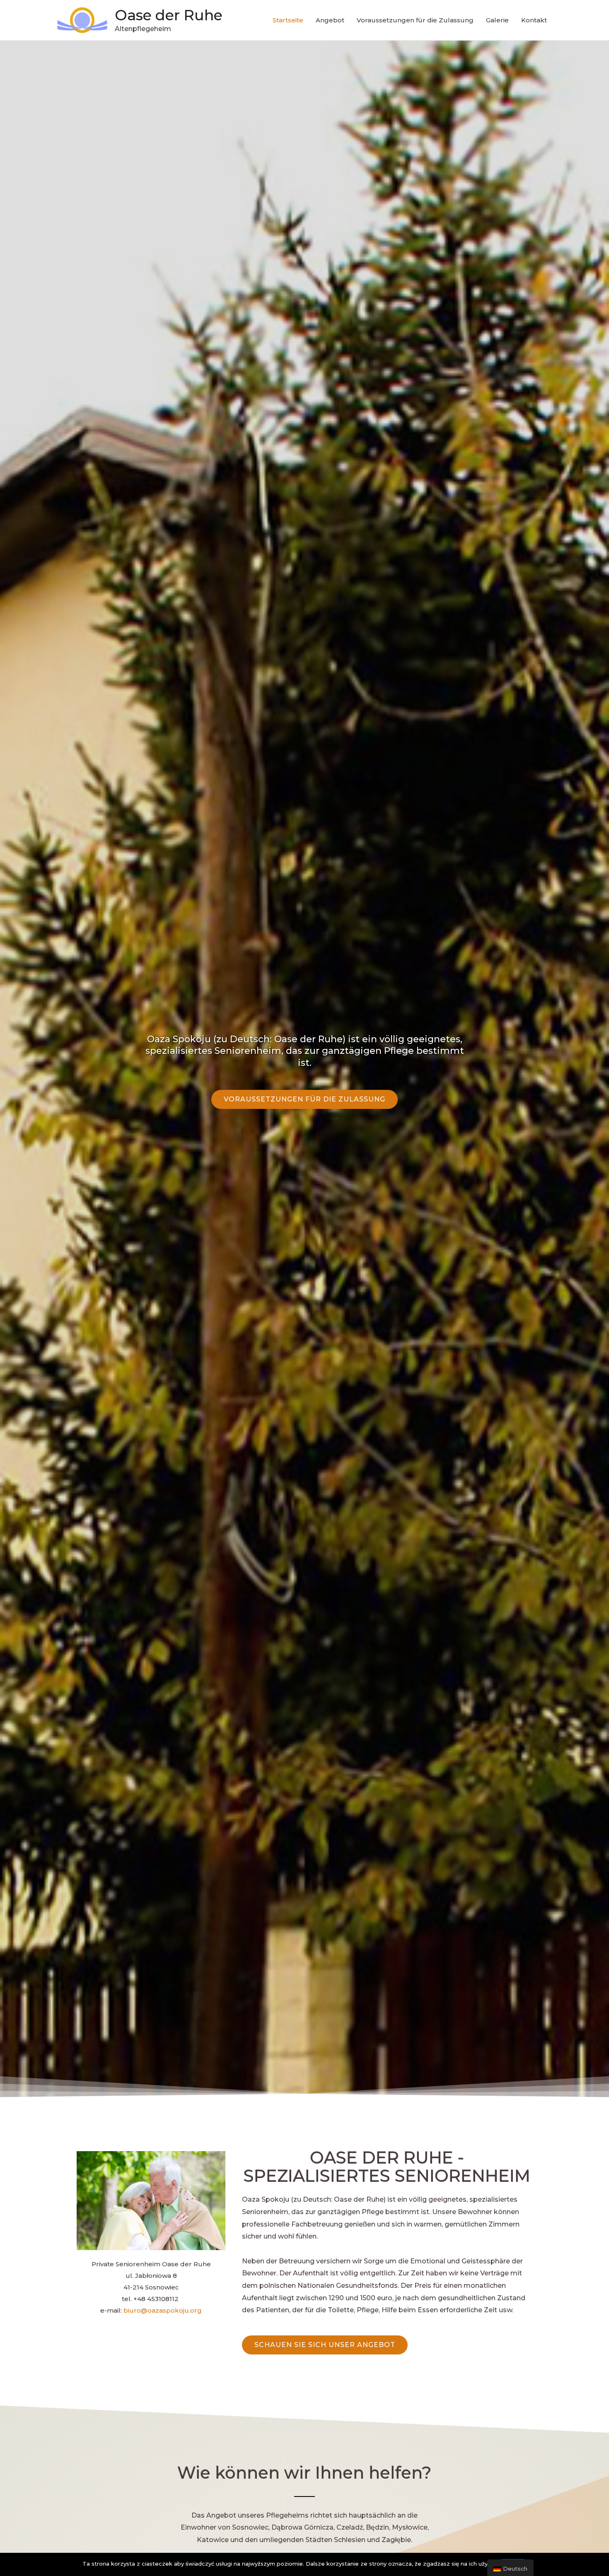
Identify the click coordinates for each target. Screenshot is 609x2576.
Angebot (330, 20)
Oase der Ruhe (169, 15)
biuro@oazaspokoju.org (163, 2310)
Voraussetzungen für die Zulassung (415, 20)
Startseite (288, 20)
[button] (304, 1099)
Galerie (497, 20)
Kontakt (534, 20)
